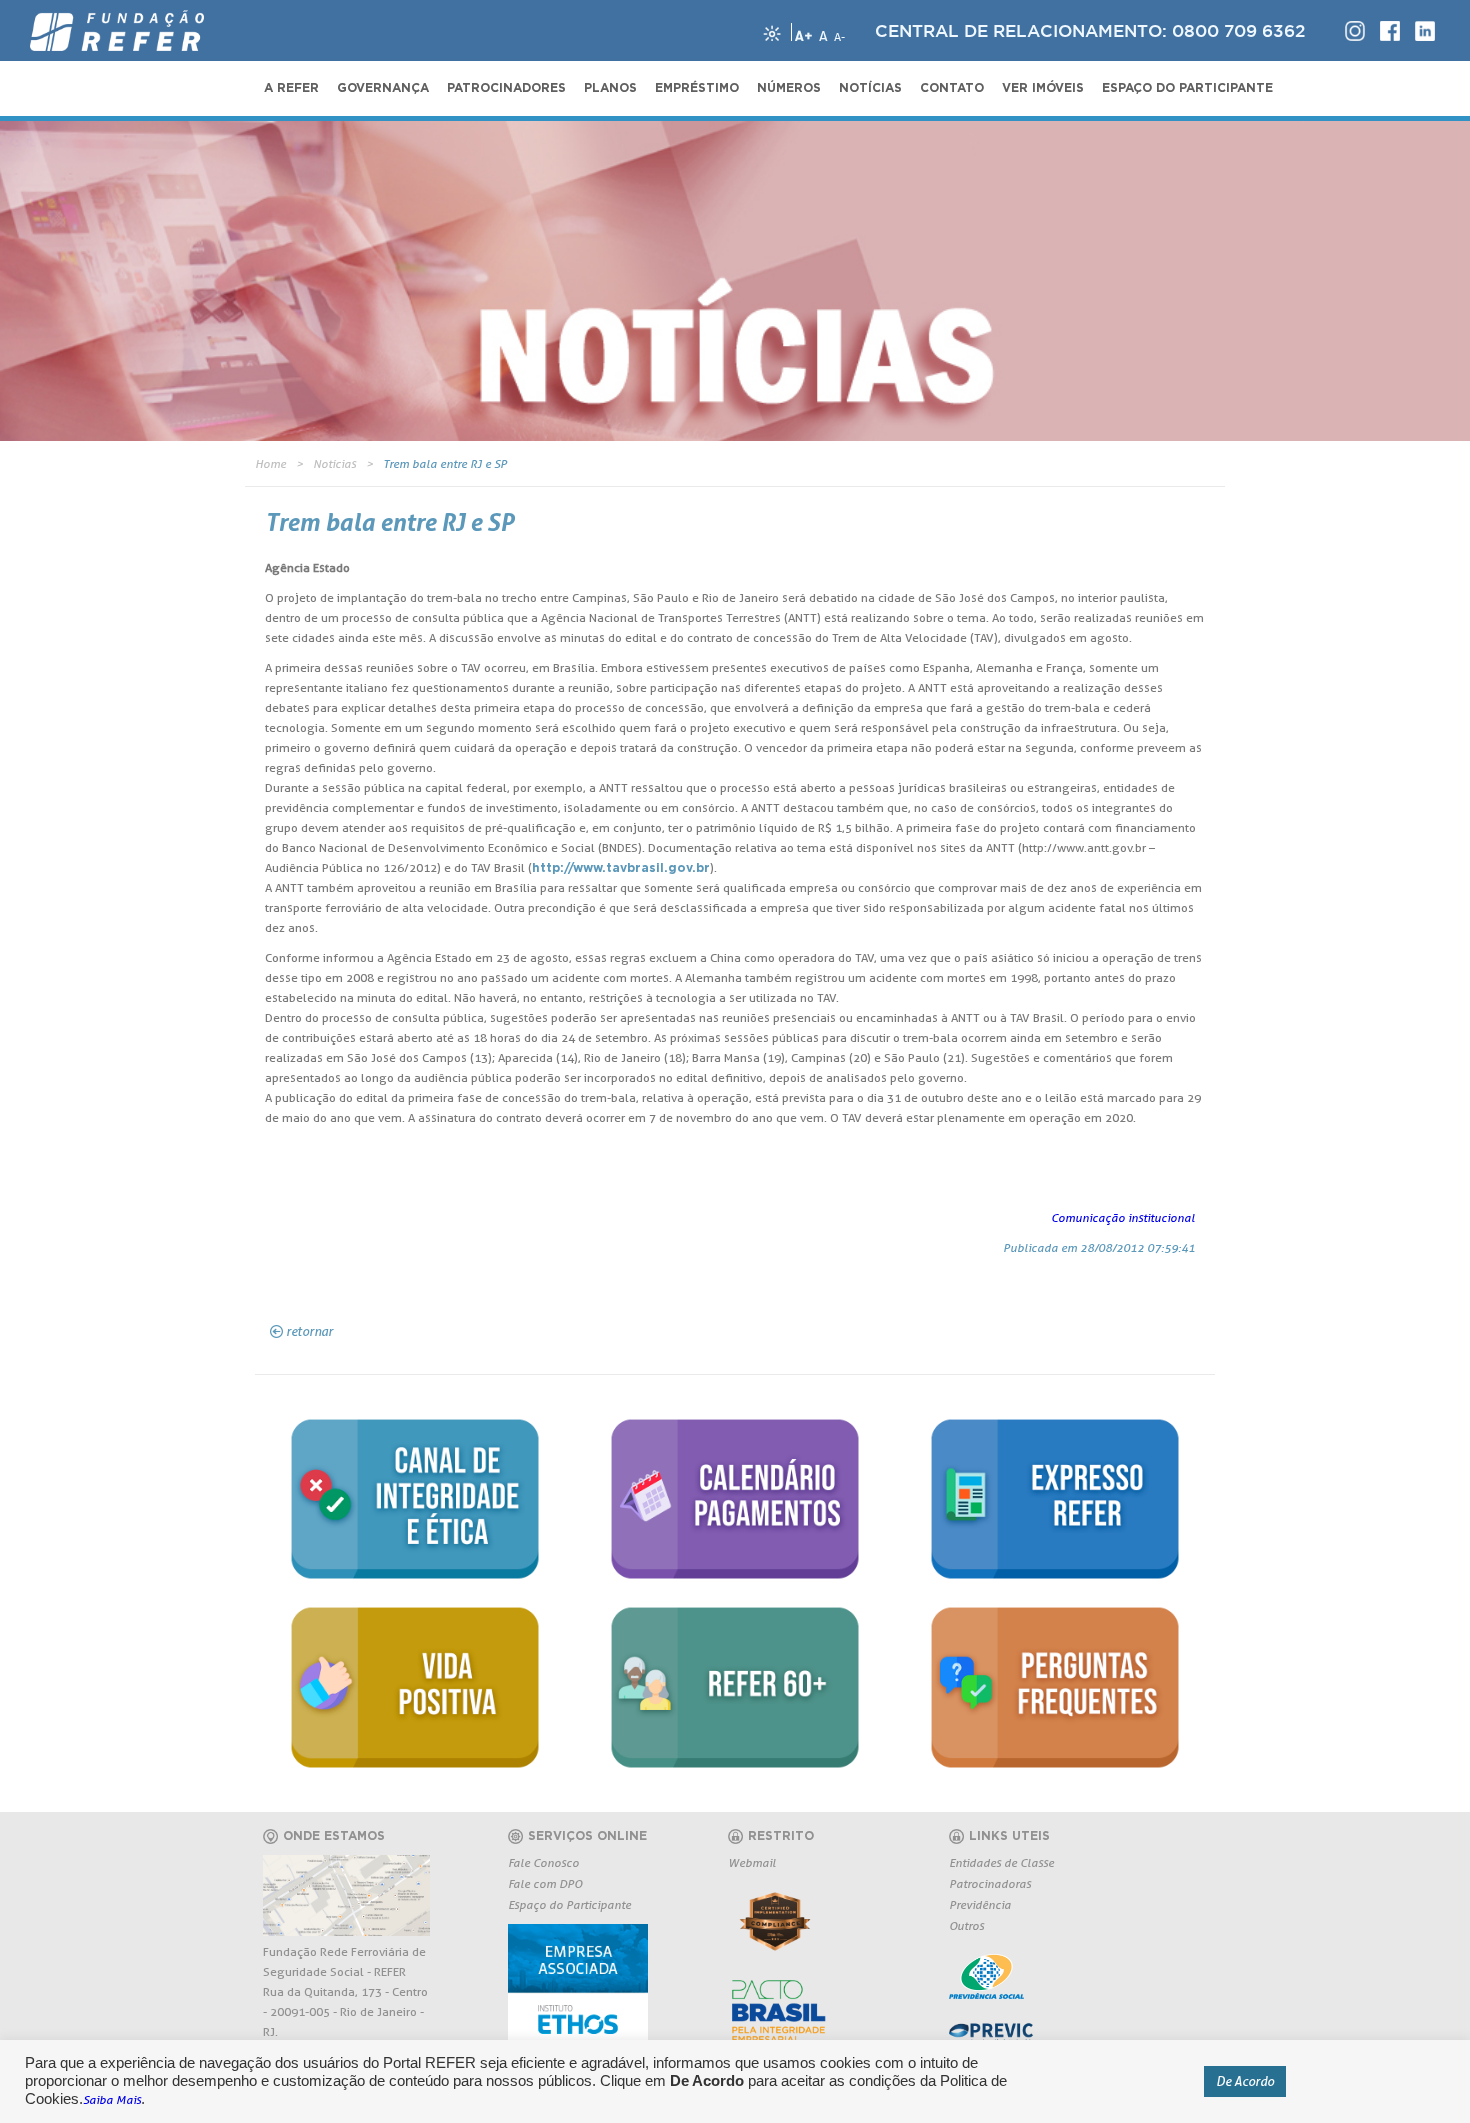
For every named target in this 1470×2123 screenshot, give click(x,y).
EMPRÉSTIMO (697, 88)
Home (270, 463)
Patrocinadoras (990, 1883)
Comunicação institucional (1123, 1217)
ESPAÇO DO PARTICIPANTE (1187, 88)
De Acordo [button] (1245, 2081)
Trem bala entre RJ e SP (445, 463)
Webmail (752, 1862)
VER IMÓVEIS (1043, 88)
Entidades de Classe (1001, 1862)
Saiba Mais (112, 2099)
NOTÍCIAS (870, 88)
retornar (309, 1331)
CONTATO (952, 88)
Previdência (980, 1904)
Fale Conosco (543, 1862)
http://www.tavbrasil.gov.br (621, 868)
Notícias (334, 463)
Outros (966, 1925)
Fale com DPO (545, 1883)
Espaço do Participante (569, 1904)
